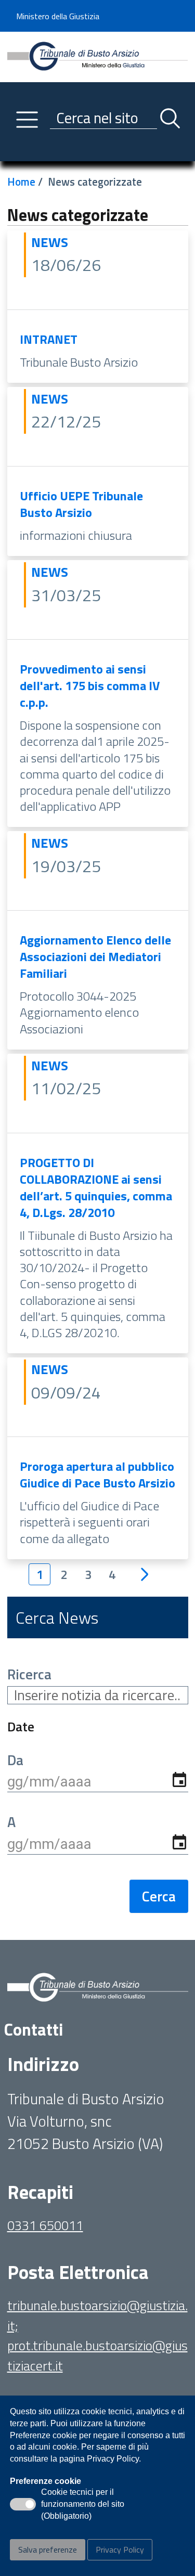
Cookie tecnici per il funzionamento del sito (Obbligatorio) (83, 2505)
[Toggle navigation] (15, 151)
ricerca (29, 1674)
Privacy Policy (120, 2549)
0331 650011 (45, 2225)
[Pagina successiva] (145, 1575)
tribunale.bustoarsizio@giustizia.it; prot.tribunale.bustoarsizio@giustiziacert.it (97, 2335)
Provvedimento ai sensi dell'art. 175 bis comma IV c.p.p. (90, 685)
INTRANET (49, 339)
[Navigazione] (27, 120)
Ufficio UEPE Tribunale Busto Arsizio (81, 504)
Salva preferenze (48, 2549)
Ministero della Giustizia (58, 16)
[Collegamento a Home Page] (98, 56)
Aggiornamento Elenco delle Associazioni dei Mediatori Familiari (95, 956)
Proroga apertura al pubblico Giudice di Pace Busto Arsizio (97, 1474)
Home (21, 182)
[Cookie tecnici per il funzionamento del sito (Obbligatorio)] (23, 2504)
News (50, 242)
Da (15, 1760)
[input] (98, 1782)
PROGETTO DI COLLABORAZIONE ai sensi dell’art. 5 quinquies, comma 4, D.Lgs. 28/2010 (96, 1187)
